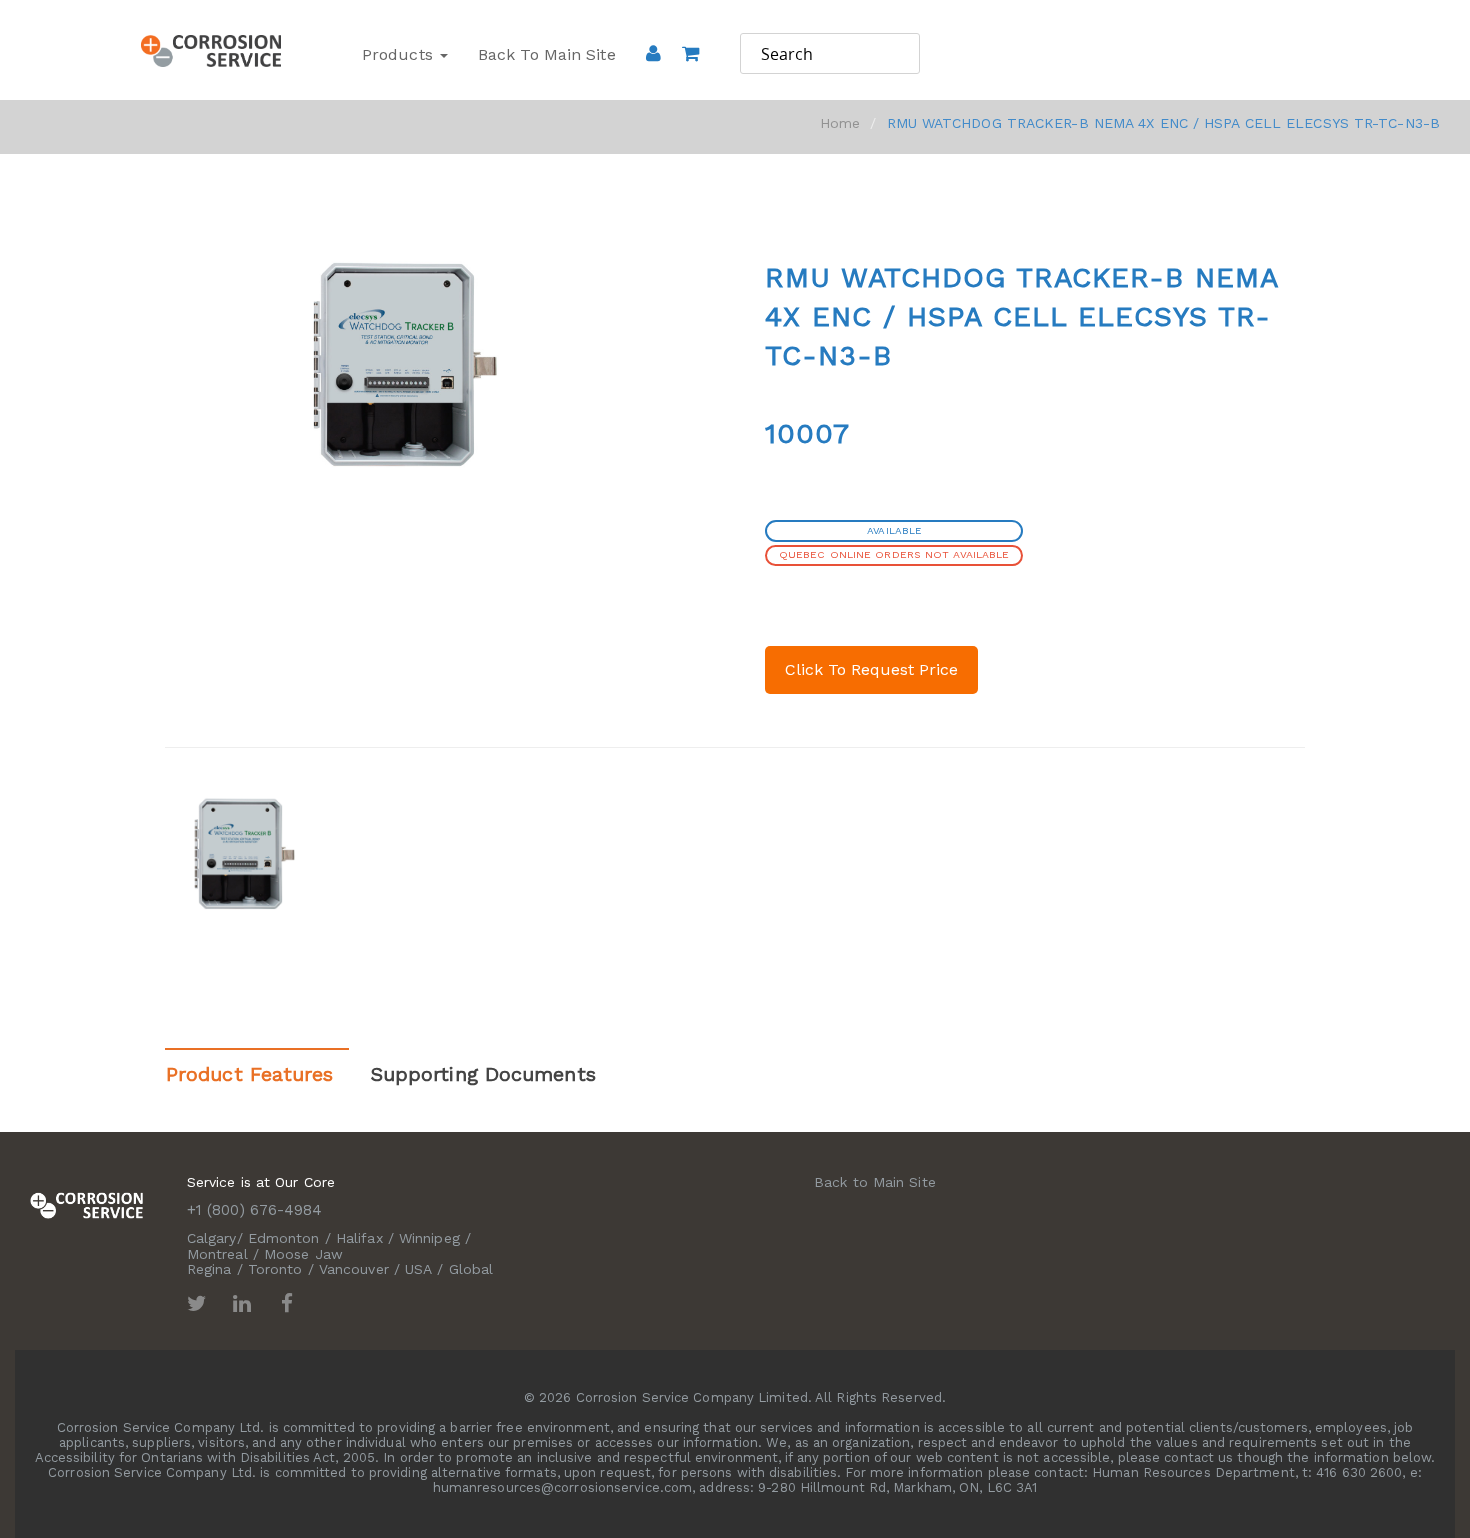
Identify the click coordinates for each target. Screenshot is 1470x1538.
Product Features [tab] (250, 1074)
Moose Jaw (303, 1254)
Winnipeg (429, 1238)
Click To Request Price (871, 669)
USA (418, 1269)
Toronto (275, 1269)
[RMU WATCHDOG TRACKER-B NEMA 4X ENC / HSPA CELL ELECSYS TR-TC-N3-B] (247, 854)
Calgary (212, 1238)
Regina (209, 1269)
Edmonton (284, 1238)
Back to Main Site (547, 54)
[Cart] (690, 81)
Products (400, 54)
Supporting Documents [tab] (483, 1074)
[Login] (653, 53)
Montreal (217, 1254)
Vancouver (354, 1269)
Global (471, 1269)
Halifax (359, 1238)
